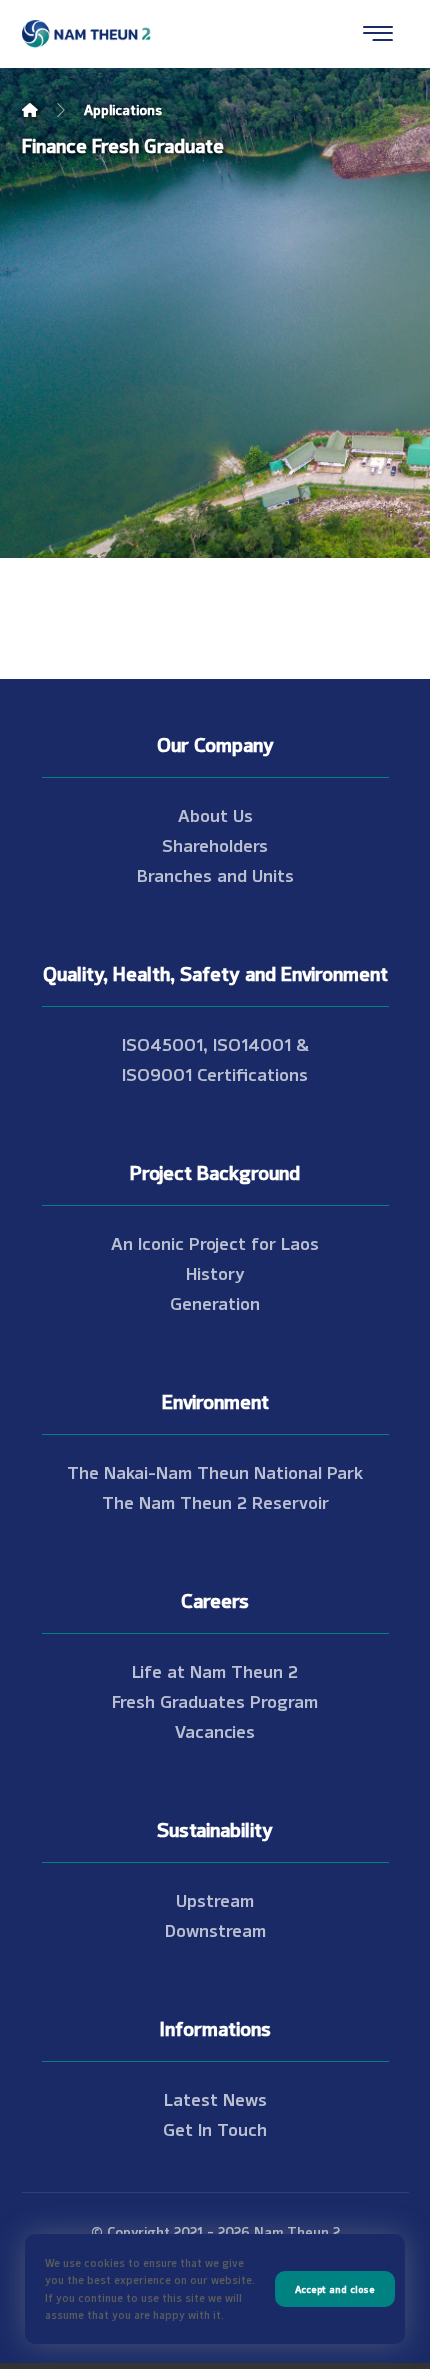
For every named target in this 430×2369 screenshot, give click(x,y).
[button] (378, 33)
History (215, 1272)
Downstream (215, 1929)
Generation (215, 1302)
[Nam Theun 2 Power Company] (87, 34)
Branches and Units (215, 874)
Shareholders (215, 844)
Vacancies (215, 1730)
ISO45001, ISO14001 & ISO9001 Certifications (215, 1058)
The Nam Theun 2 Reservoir (215, 1501)
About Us (215, 814)
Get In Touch (215, 2128)
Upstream (215, 1899)
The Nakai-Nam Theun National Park (215, 1471)
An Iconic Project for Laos (215, 1242)
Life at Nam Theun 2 (215, 1670)
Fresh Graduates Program (215, 1700)
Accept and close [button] (335, 2288)
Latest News (215, 2098)
